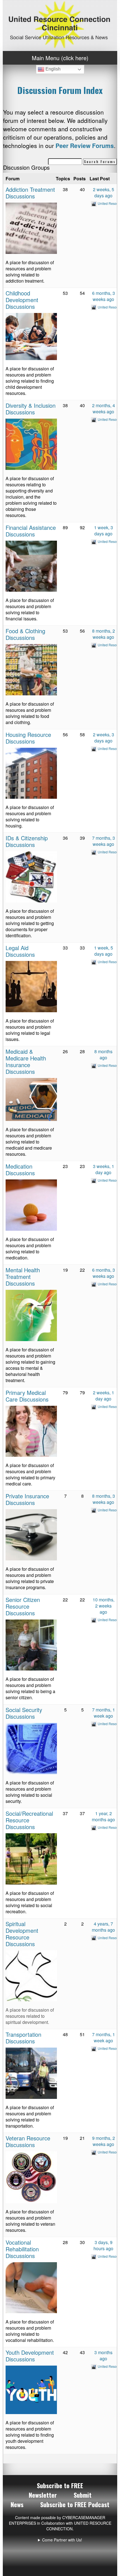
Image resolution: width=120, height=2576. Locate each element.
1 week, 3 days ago (104, 531)
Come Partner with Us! (62, 2540)
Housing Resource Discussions (28, 738)
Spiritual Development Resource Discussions (22, 1934)
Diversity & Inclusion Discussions (31, 409)
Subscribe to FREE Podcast (75, 2504)
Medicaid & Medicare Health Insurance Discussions (26, 1061)
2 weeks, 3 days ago (104, 738)
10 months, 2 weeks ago (104, 1606)
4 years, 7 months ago (103, 1927)
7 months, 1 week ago (104, 1713)
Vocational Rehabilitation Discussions (22, 2249)
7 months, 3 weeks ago (104, 841)
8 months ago (103, 1054)
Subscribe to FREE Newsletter (56, 2490)
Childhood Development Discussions (22, 300)
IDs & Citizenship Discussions (27, 841)
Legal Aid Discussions (20, 951)
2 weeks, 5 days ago (104, 192)
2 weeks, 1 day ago (104, 1396)
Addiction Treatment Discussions (30, 193)
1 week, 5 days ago (104, 951)
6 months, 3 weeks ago (104, 296)
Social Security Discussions (24, 1713)
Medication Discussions (20, 1170)
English (52, 69)
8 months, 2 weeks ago (104, 634)
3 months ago (103, 2355)
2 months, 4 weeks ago (104, 408)
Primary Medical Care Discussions (27, 1396)
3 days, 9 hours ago (103, 2245)
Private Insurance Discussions (27, 1499)
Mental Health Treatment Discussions (23, 1277)
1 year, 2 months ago (103, 1816)
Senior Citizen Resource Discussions (23, 1606)
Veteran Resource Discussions (28, 2141)
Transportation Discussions (23, 2038)
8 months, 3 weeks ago (104, 1499)
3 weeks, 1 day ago (104, 1169)
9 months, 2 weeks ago (104, 2141)
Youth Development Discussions (30, 2356)
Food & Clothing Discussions (25, 634)
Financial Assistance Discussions (31, 531)
